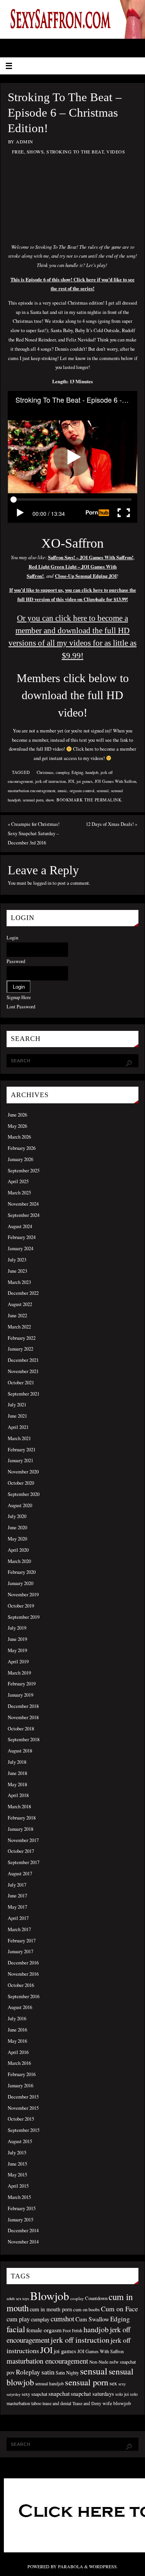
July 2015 (17, 2153)
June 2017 (17, 1896)
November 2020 (23, 1472)
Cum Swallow (92, 2319)
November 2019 (23, 1595)
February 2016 (22, 2074)
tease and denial (57, 2403)
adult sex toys (18, 2299)
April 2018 (18, 1795)
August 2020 (20, 1505)
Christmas (45, 772)
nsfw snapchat (123, 2362)
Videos (116, 152)
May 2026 (17, 1126)
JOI (71, 781)
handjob (92, 772)
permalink (108, 800)
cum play (18, 2319)
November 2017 (23, 1840)
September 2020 (24, 1494)
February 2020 (22, 1572)
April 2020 (18, 1550)
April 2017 (18, 1918)
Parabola (71, 2566)
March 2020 (19, 1561)
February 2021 (22, 1450)
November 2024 (23, 1204)
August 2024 (20, 1226)
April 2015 (18, 2186)
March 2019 (19, 1673)
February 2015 (22, 2208)
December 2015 (23, 2097)
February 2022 (22, 1338)
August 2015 (20, 2141)
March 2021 (19, 1438)
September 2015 (24, 2130)
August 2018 (20, 1751)
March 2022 (19, 1327)
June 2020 (17, 1528)
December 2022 (23, 1293)
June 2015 (17, 2164)
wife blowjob (117, 2403)
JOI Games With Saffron (115, 781)
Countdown (96, 2298)
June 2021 (17, 1416)
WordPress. (103, 2566)
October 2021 (21, 1383)
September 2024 (24, 1215)
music (62, 791)
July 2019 (17, 1628)
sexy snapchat (34, 2394)
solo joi (122, 2394)
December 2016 (23, 1963)
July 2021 (17, 1405)
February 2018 (22, 1818)
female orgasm (44, 2330)
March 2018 (19, 1807)
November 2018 (23, 1717)
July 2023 (17, 1260)
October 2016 (21, 1985)
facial (16, 2329)
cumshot (62, 2319)
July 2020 (17, 1516)
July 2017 (17, 1885)
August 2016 (20, 2007)
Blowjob (50, 2296)
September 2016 (24, 1996)
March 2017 (19, 1929)
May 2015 (17, 2175)
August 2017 (20, 1874)
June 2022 (17, 1316)
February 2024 (22, 1237)
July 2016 (17, 2019)
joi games (84, 781)
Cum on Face (119, 2309)
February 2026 (22, 1148)
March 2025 (19, 1193)
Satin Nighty (67, 2373)
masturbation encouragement (32, 791)
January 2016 (20, 2086)
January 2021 (20, 1460)
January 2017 (20, 1951)
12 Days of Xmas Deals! (112, 824)
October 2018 (21, 1729)
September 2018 (24, 1739)
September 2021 (24, 1394)
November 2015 (23, 2108)
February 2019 (22, 1684)
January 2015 (20, 2220)
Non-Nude (99, 2362)
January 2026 (20, 1159)
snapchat (59, 2393)
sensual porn (33, 800)
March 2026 (19, 1137)
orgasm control (82, 791)
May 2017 (17, 1907)
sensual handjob (49, 2384)
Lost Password (21, 1007)
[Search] (129, 1063)
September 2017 (24, 1862)
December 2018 (23, 1706)
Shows (35, 152)
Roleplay (28, 2372)
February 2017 (22, 1941)
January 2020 (20, 1583)
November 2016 (23, 1974)
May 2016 (17, 2041)
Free (18, 152)
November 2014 (23, 2242)
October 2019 (21, 1606)
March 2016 (19, 2063)
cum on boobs (86, 2309)
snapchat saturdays (92, 2394)
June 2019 (17, 1639)
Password (16, 961)
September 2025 (24, 1171)
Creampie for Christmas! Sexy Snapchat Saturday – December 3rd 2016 (34, 833)
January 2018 (20, 1829)
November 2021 (23, 1371)
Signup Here (19, 997)
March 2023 (19, 1282)
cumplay (62, 772)
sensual (103, 791)
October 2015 (21, 2119)
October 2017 (21, 1851)
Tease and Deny (87, 2403)
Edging (77, 772)
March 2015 (19, 2197)
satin (48, 2372)
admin (25, 141)
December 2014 (23, 2231)
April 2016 (18, 2052)
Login (12, 938)
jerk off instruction (50, 781)
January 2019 (20, 1695)
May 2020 (17, 1539)
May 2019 (17, 1650)
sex (113, 2383)
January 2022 (20, 1349)
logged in (42, 883)
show (50, 800)
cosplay (77, 2298)
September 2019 (24, 1617)
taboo (36, 2403)
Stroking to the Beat (75, 152)
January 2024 (20, 1248)
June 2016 (17, 2030)
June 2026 (17, 1115)
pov (11, 2372)
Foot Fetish (72, 2330)
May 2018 (17, 1784)
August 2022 (20, 1304)
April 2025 (18, 1181)
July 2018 (17, 1762)
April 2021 (18, 1427)
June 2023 (17, 1271)
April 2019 (18, 1662)
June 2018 (17, 1773)
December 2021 (23, 1360)
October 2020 (21, 1483)
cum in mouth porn (51, 2309)
